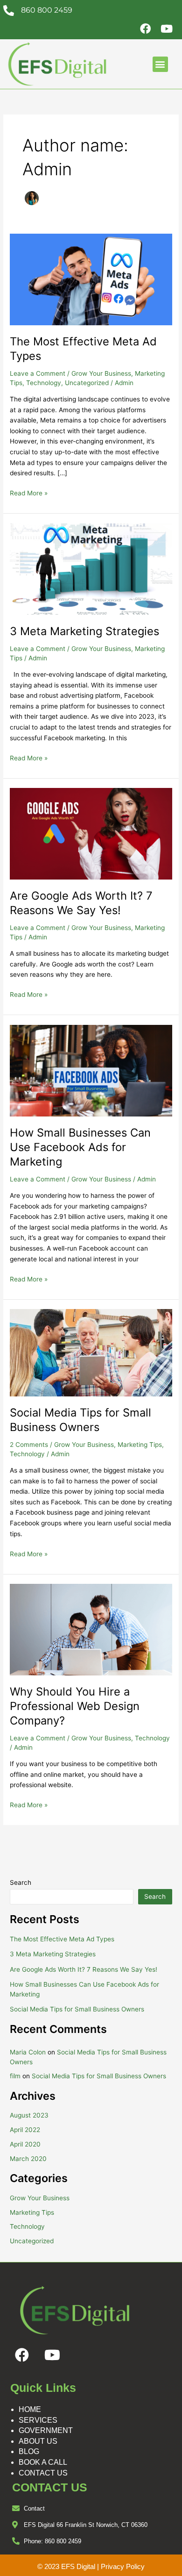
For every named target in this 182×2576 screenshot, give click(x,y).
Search (21, 1882)
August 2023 (29, 2115)
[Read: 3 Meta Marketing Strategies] (91, 568)
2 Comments (29, 1445)
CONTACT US (43, 2473)
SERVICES (38, 2420)
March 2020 (28, 2159)
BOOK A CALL (43, 2462)
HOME (30, 2409)
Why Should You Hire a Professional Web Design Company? (75, 1706)
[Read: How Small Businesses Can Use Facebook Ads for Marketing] (91, 1070)
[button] (160, 64)
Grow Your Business (101, 373)
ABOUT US (38, 2441)
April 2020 (25, 2144)
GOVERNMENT (46, 2430)
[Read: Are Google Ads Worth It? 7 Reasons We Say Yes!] (91, 833)
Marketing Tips (140, 1445)
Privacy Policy (123, 2566)
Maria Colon (28, 2052)
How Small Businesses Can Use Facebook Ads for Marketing (80, 1147)
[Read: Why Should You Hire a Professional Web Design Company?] (91, 1629)
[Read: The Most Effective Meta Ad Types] (91, 279)
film (15, 2076)
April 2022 (25, 2130)
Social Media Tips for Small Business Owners (80, 1420)
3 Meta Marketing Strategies (84, 631)
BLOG (29, 2451)
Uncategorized (87, 383)
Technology (44, 383)
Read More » (29, 492)
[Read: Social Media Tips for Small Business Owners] (91, 1352)
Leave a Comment (38, 373)
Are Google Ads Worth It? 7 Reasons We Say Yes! (81, 903)
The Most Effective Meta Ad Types (62, 1939)
